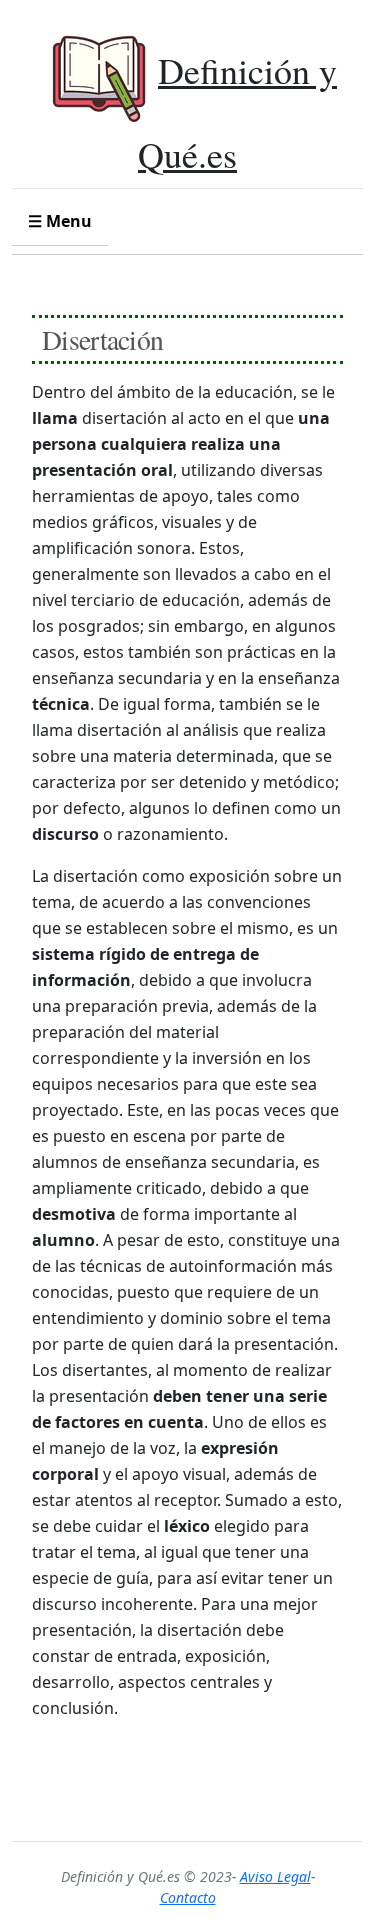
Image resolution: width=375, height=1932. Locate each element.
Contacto (188, 1897)
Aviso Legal (275, 1876)
